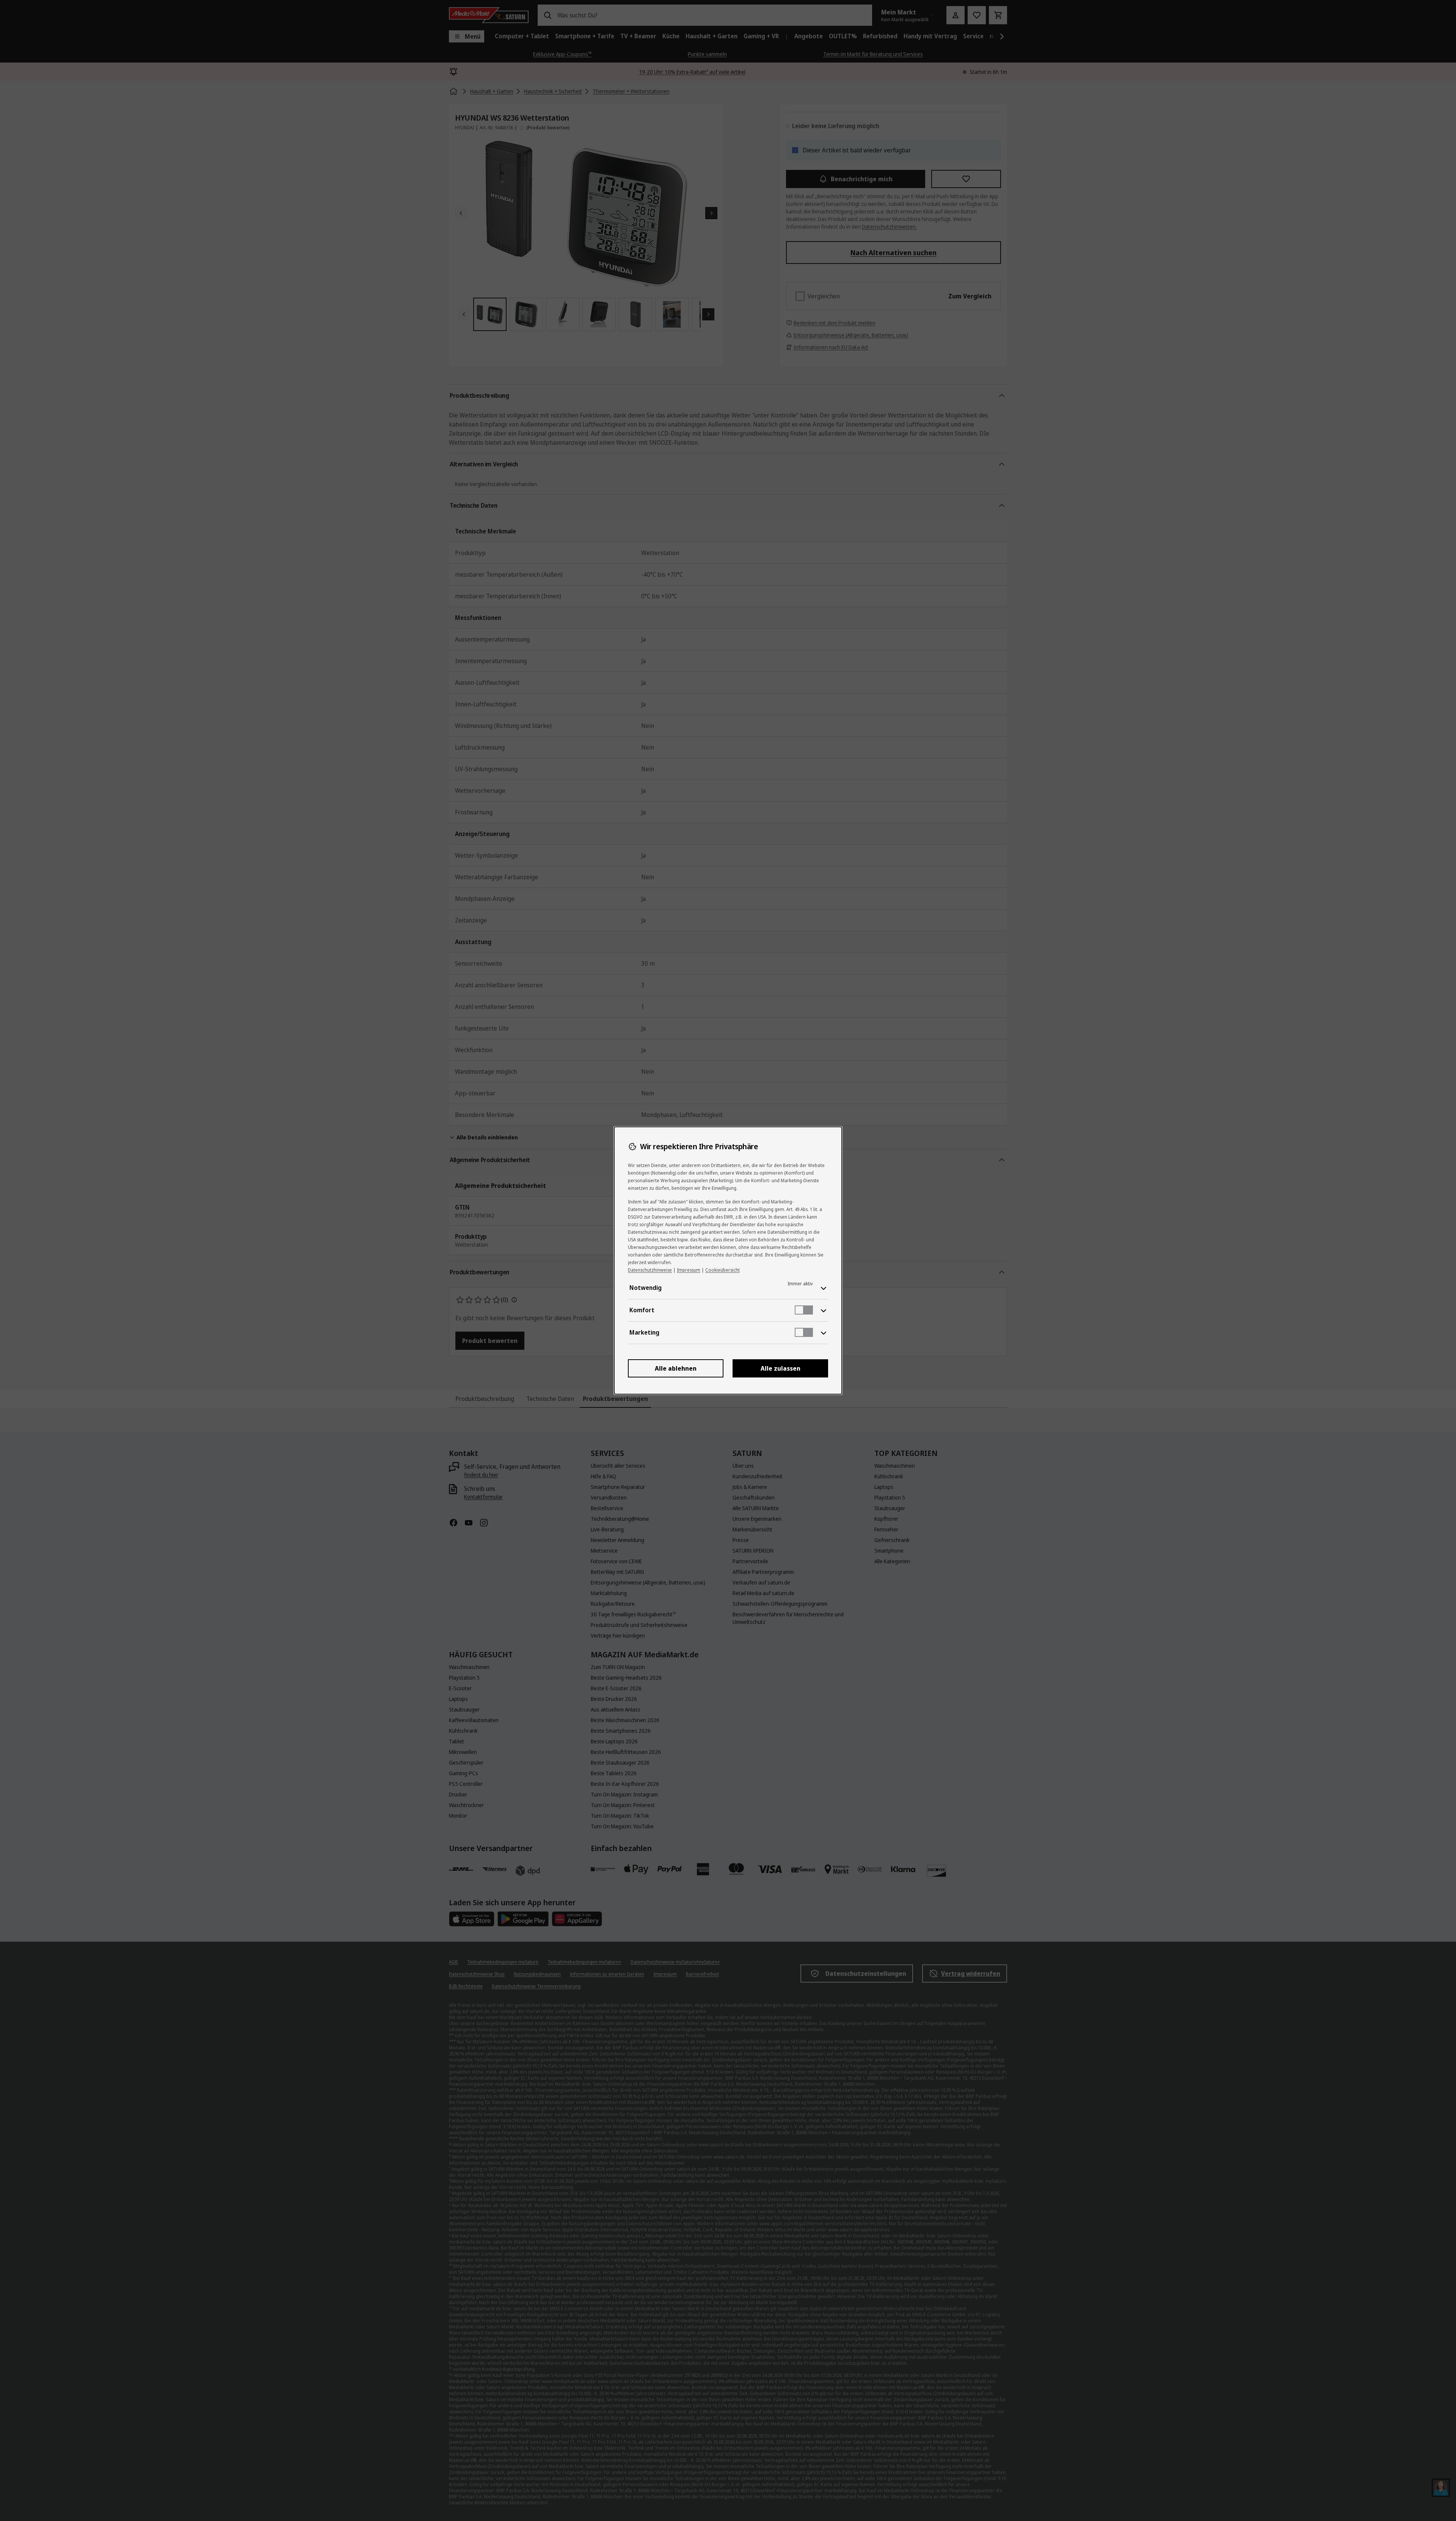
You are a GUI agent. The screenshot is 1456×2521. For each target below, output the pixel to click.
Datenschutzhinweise (650, 1270)
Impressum (689, 1270)
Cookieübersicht (723, 1270)
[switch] (804, 1310)
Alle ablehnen (676, 1368)
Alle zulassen (781, 1368)
